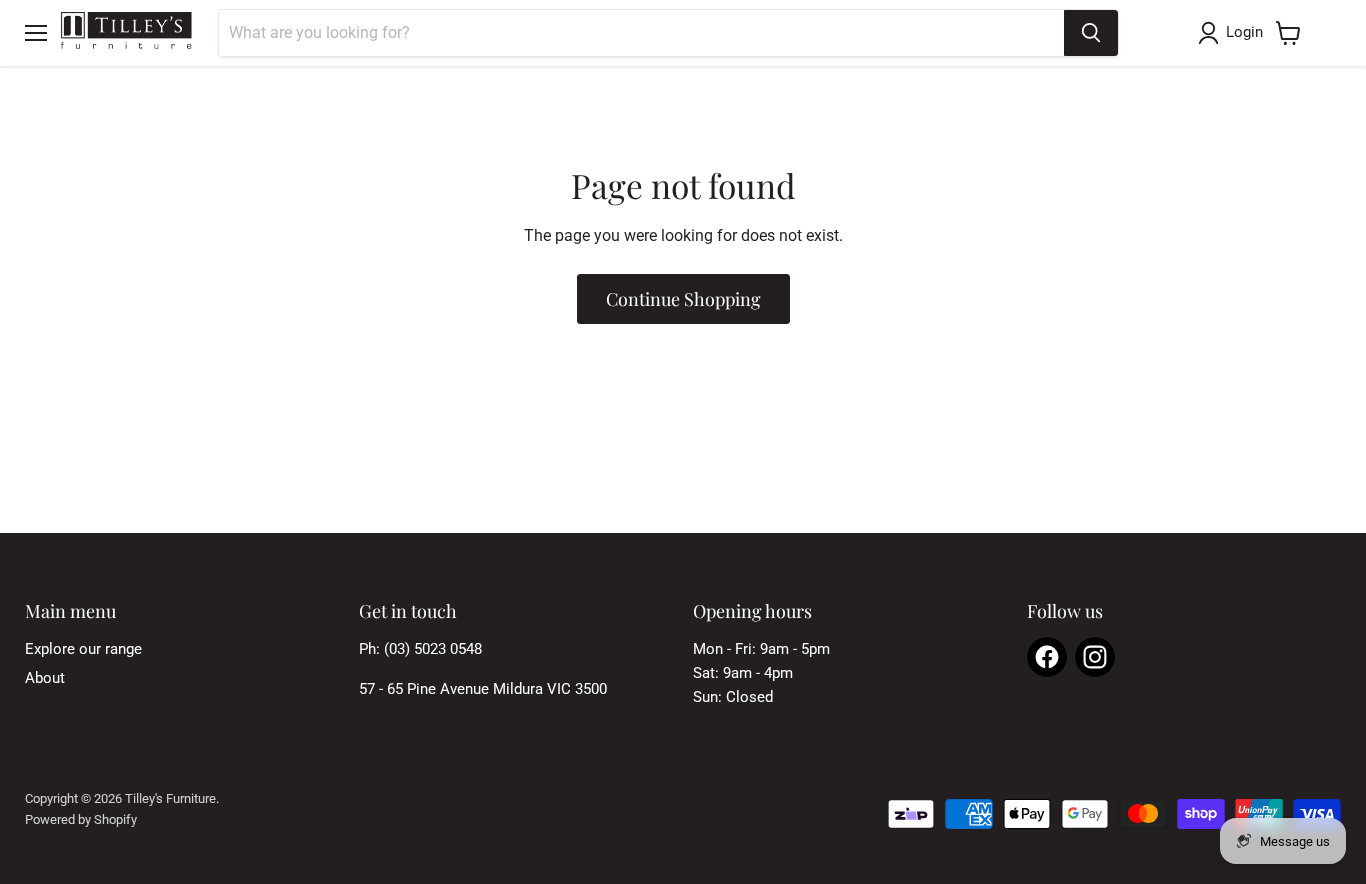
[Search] (1091, 33)
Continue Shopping (683, 299)
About (45, 678)
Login (1244, 32)
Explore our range (83, 649)
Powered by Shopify (81, 819)
